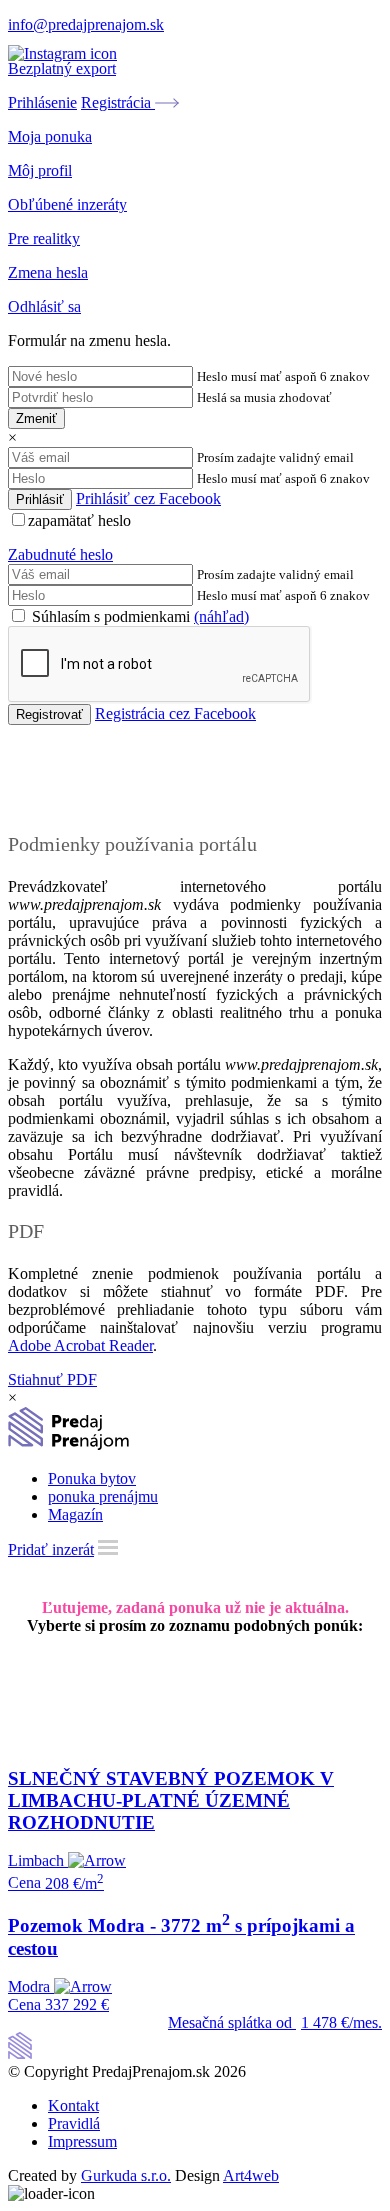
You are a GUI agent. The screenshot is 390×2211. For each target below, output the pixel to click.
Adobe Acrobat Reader (80, 1345)
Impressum (82, 2141)
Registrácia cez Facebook (175, 713)
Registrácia (118, 102)
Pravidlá (74, 2123)
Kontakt (73, 2105)
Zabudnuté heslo (60, 554)
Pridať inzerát (51, 1549)
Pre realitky (44, 238)
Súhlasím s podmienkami (138, 616)
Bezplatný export (62, 68)
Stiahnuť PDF (52, 1379)
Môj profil (40, 170)
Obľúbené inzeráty (67, 204)
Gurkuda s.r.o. (126, 2175)
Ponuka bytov (92, 1478)
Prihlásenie (42, 102)
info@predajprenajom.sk (86, 24)
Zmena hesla (48, 272)
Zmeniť (36, 418)
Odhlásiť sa (44, 306)
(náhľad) (221, 616)
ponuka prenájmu (103, 1496)
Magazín (75, 1514)
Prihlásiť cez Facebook (148, 498)
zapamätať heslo (79, 520)
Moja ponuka (50, 136)
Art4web (251, 2175)
